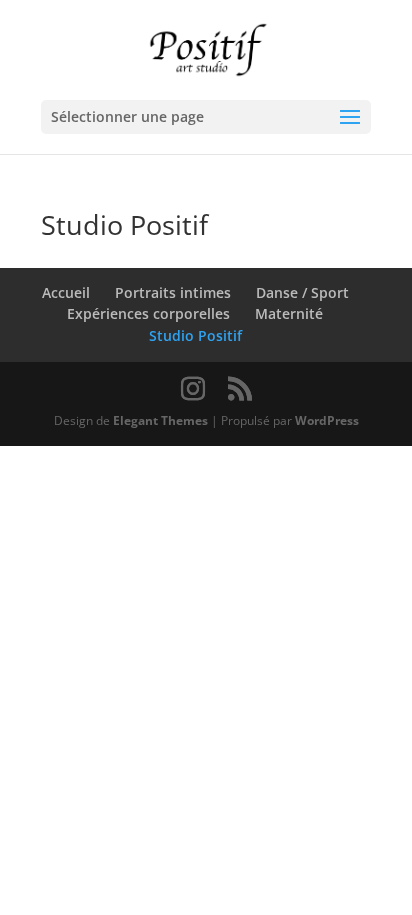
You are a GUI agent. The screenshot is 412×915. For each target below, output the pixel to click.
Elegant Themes (160, 420)
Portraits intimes (173, 292)
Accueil (66, 292)
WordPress (327, 420)
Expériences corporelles (148, 313)
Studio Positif (195, 335)
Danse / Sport (302, 292)
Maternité (289, 313)
